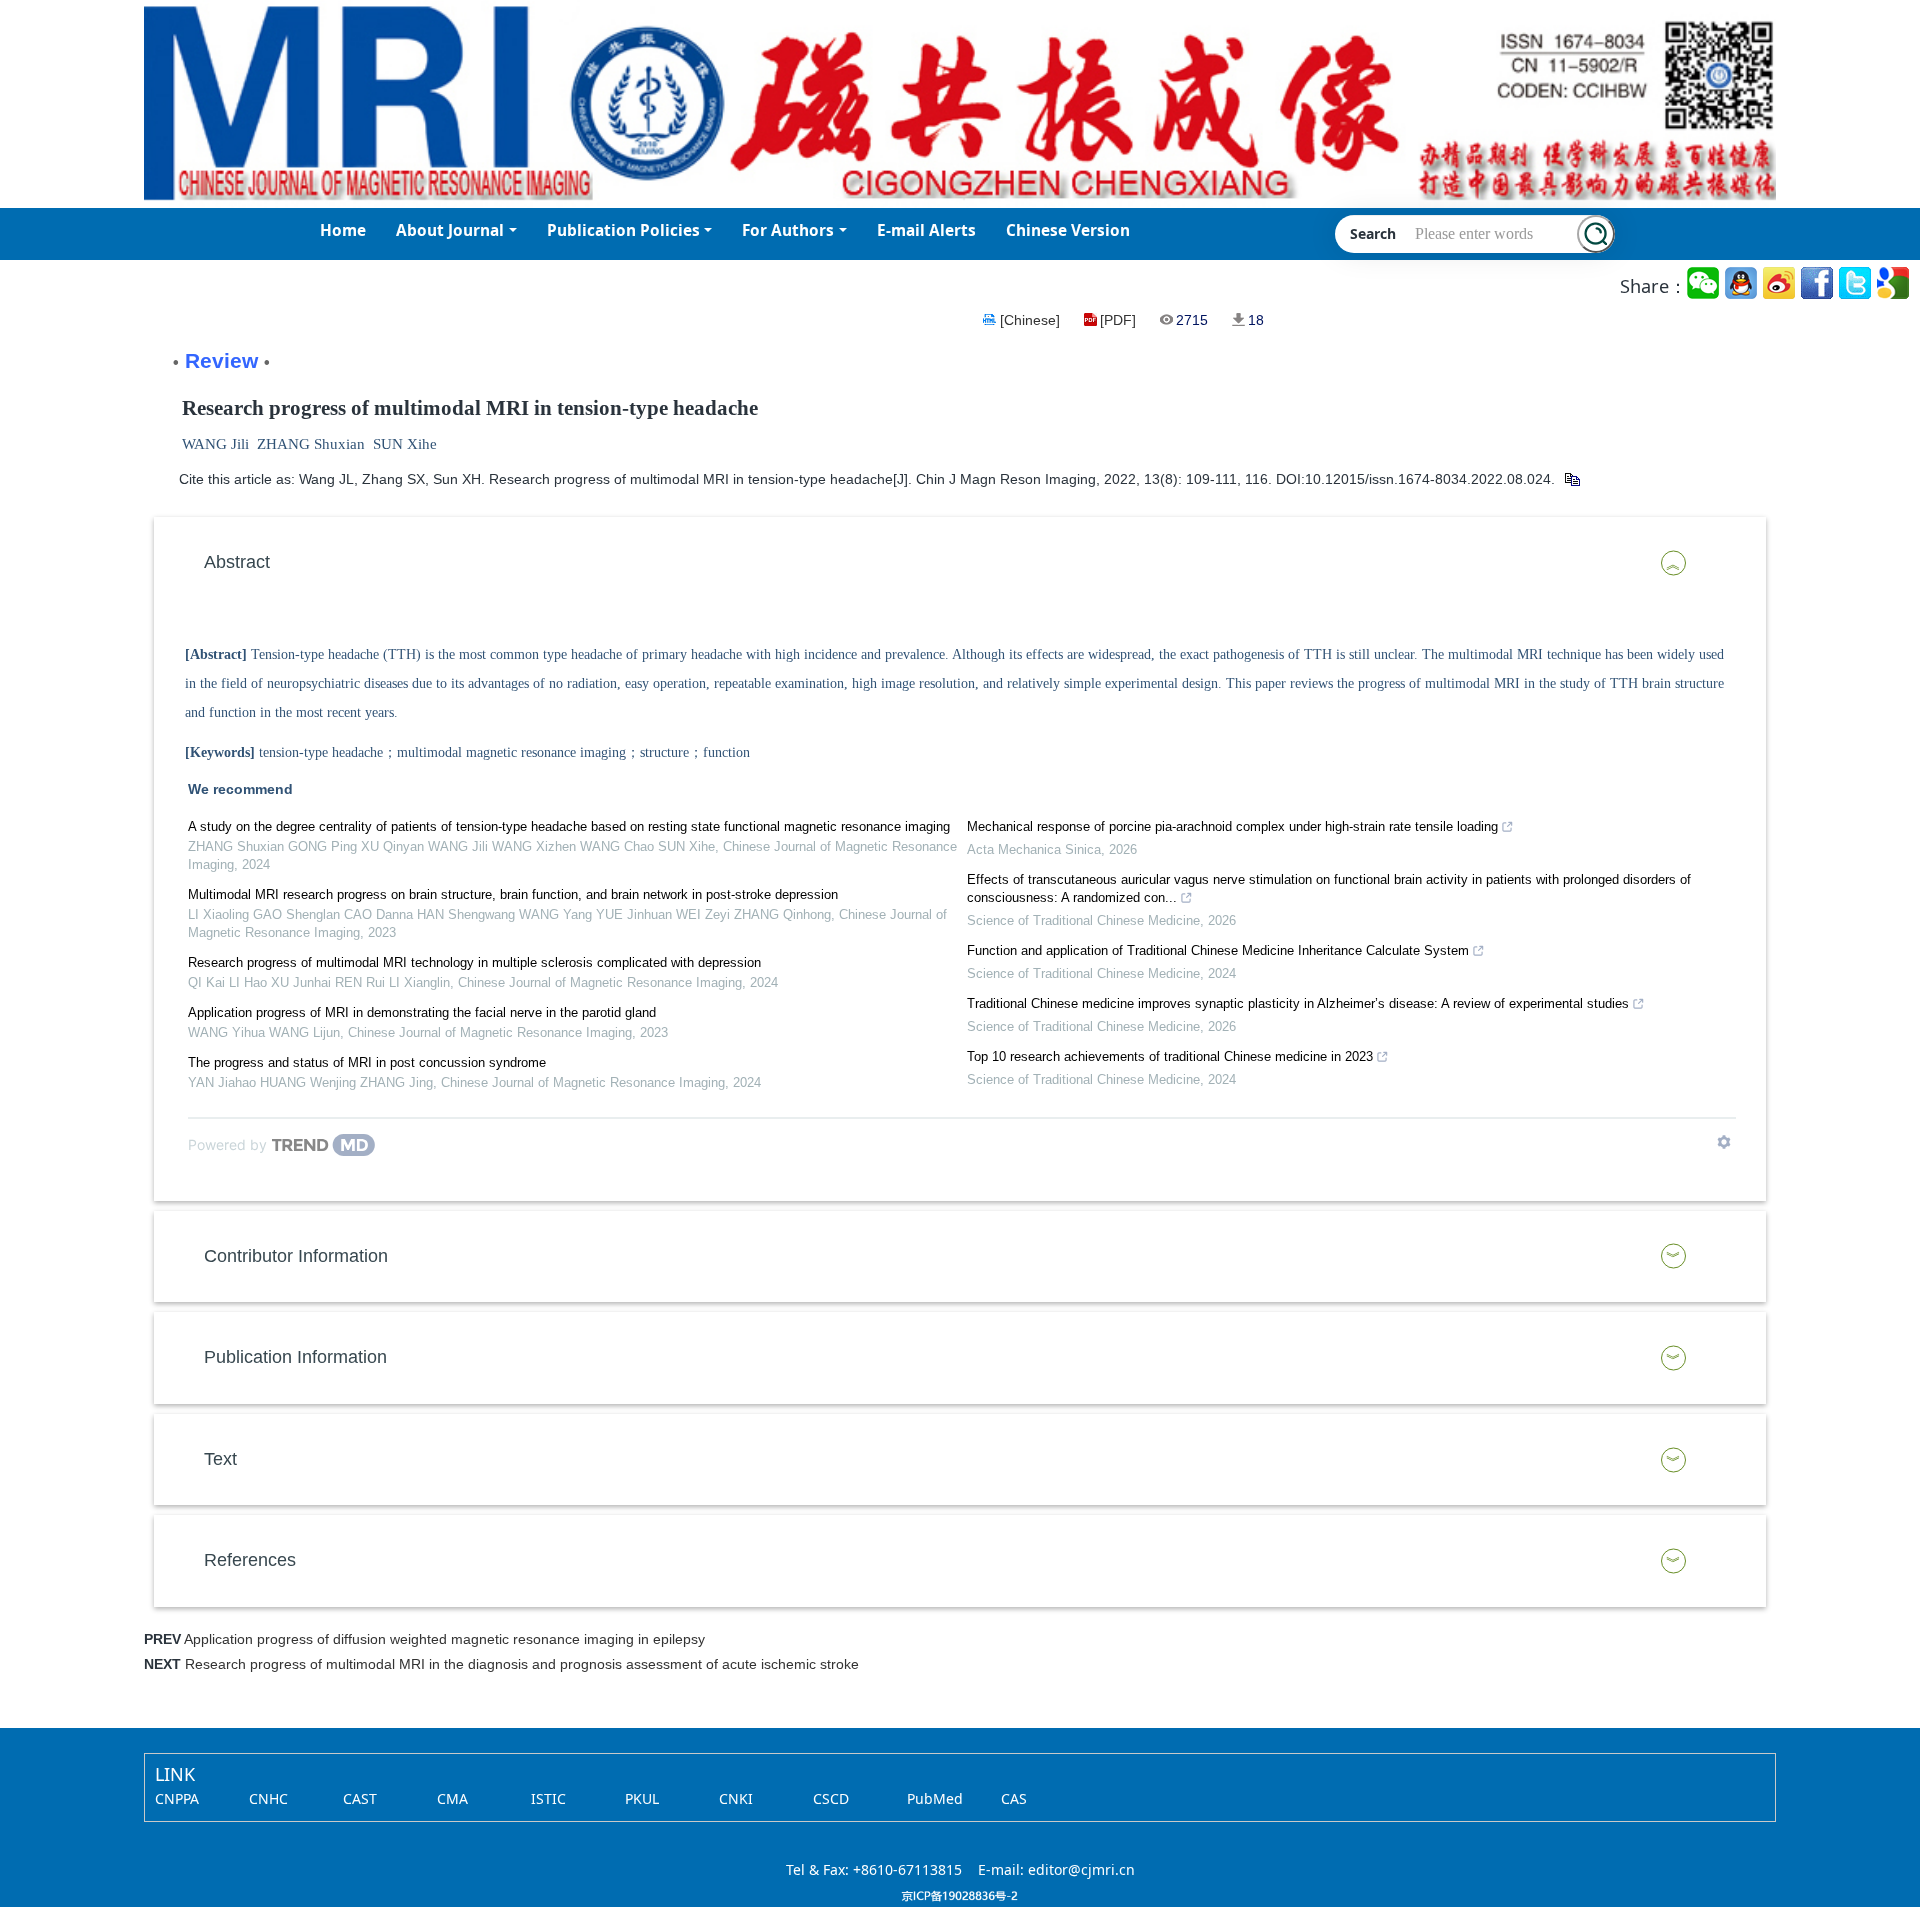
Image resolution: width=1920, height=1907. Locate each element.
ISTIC (548, 1798)
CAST (360, 1798)
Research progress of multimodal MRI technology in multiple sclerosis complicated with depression (474, 962)
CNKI (736, 1798)
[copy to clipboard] (1571, 479)
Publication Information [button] (295, 1357)
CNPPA (177, 1798)
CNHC (268, 1798)
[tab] (960, 563)
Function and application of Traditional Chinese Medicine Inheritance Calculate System (1218, 950)
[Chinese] (1030, 320)
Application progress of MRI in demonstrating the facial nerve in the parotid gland (422, 1012)
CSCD (831, 1798)
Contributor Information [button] (296, 1256)
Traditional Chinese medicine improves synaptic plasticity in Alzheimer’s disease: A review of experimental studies (1298, 1003)
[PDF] (1118, 320)
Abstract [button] (237, 562)
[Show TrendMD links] (1724, 1142)
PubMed (935, 1798)
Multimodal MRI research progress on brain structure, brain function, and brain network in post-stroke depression (513, 894)
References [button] (250, 1560)
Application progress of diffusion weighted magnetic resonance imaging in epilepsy (444, 1639)
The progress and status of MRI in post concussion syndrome (367, 1062)
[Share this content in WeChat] (1704, 283)
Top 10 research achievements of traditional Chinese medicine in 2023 (1170, 1056)
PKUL (642, 1798)
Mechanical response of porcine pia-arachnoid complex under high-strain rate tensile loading (1232, 826)
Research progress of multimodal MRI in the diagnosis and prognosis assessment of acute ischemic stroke (522, 1664)
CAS (1014, 1798)
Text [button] (220, 1459)
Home (343, 230)
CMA (452, 1798)
